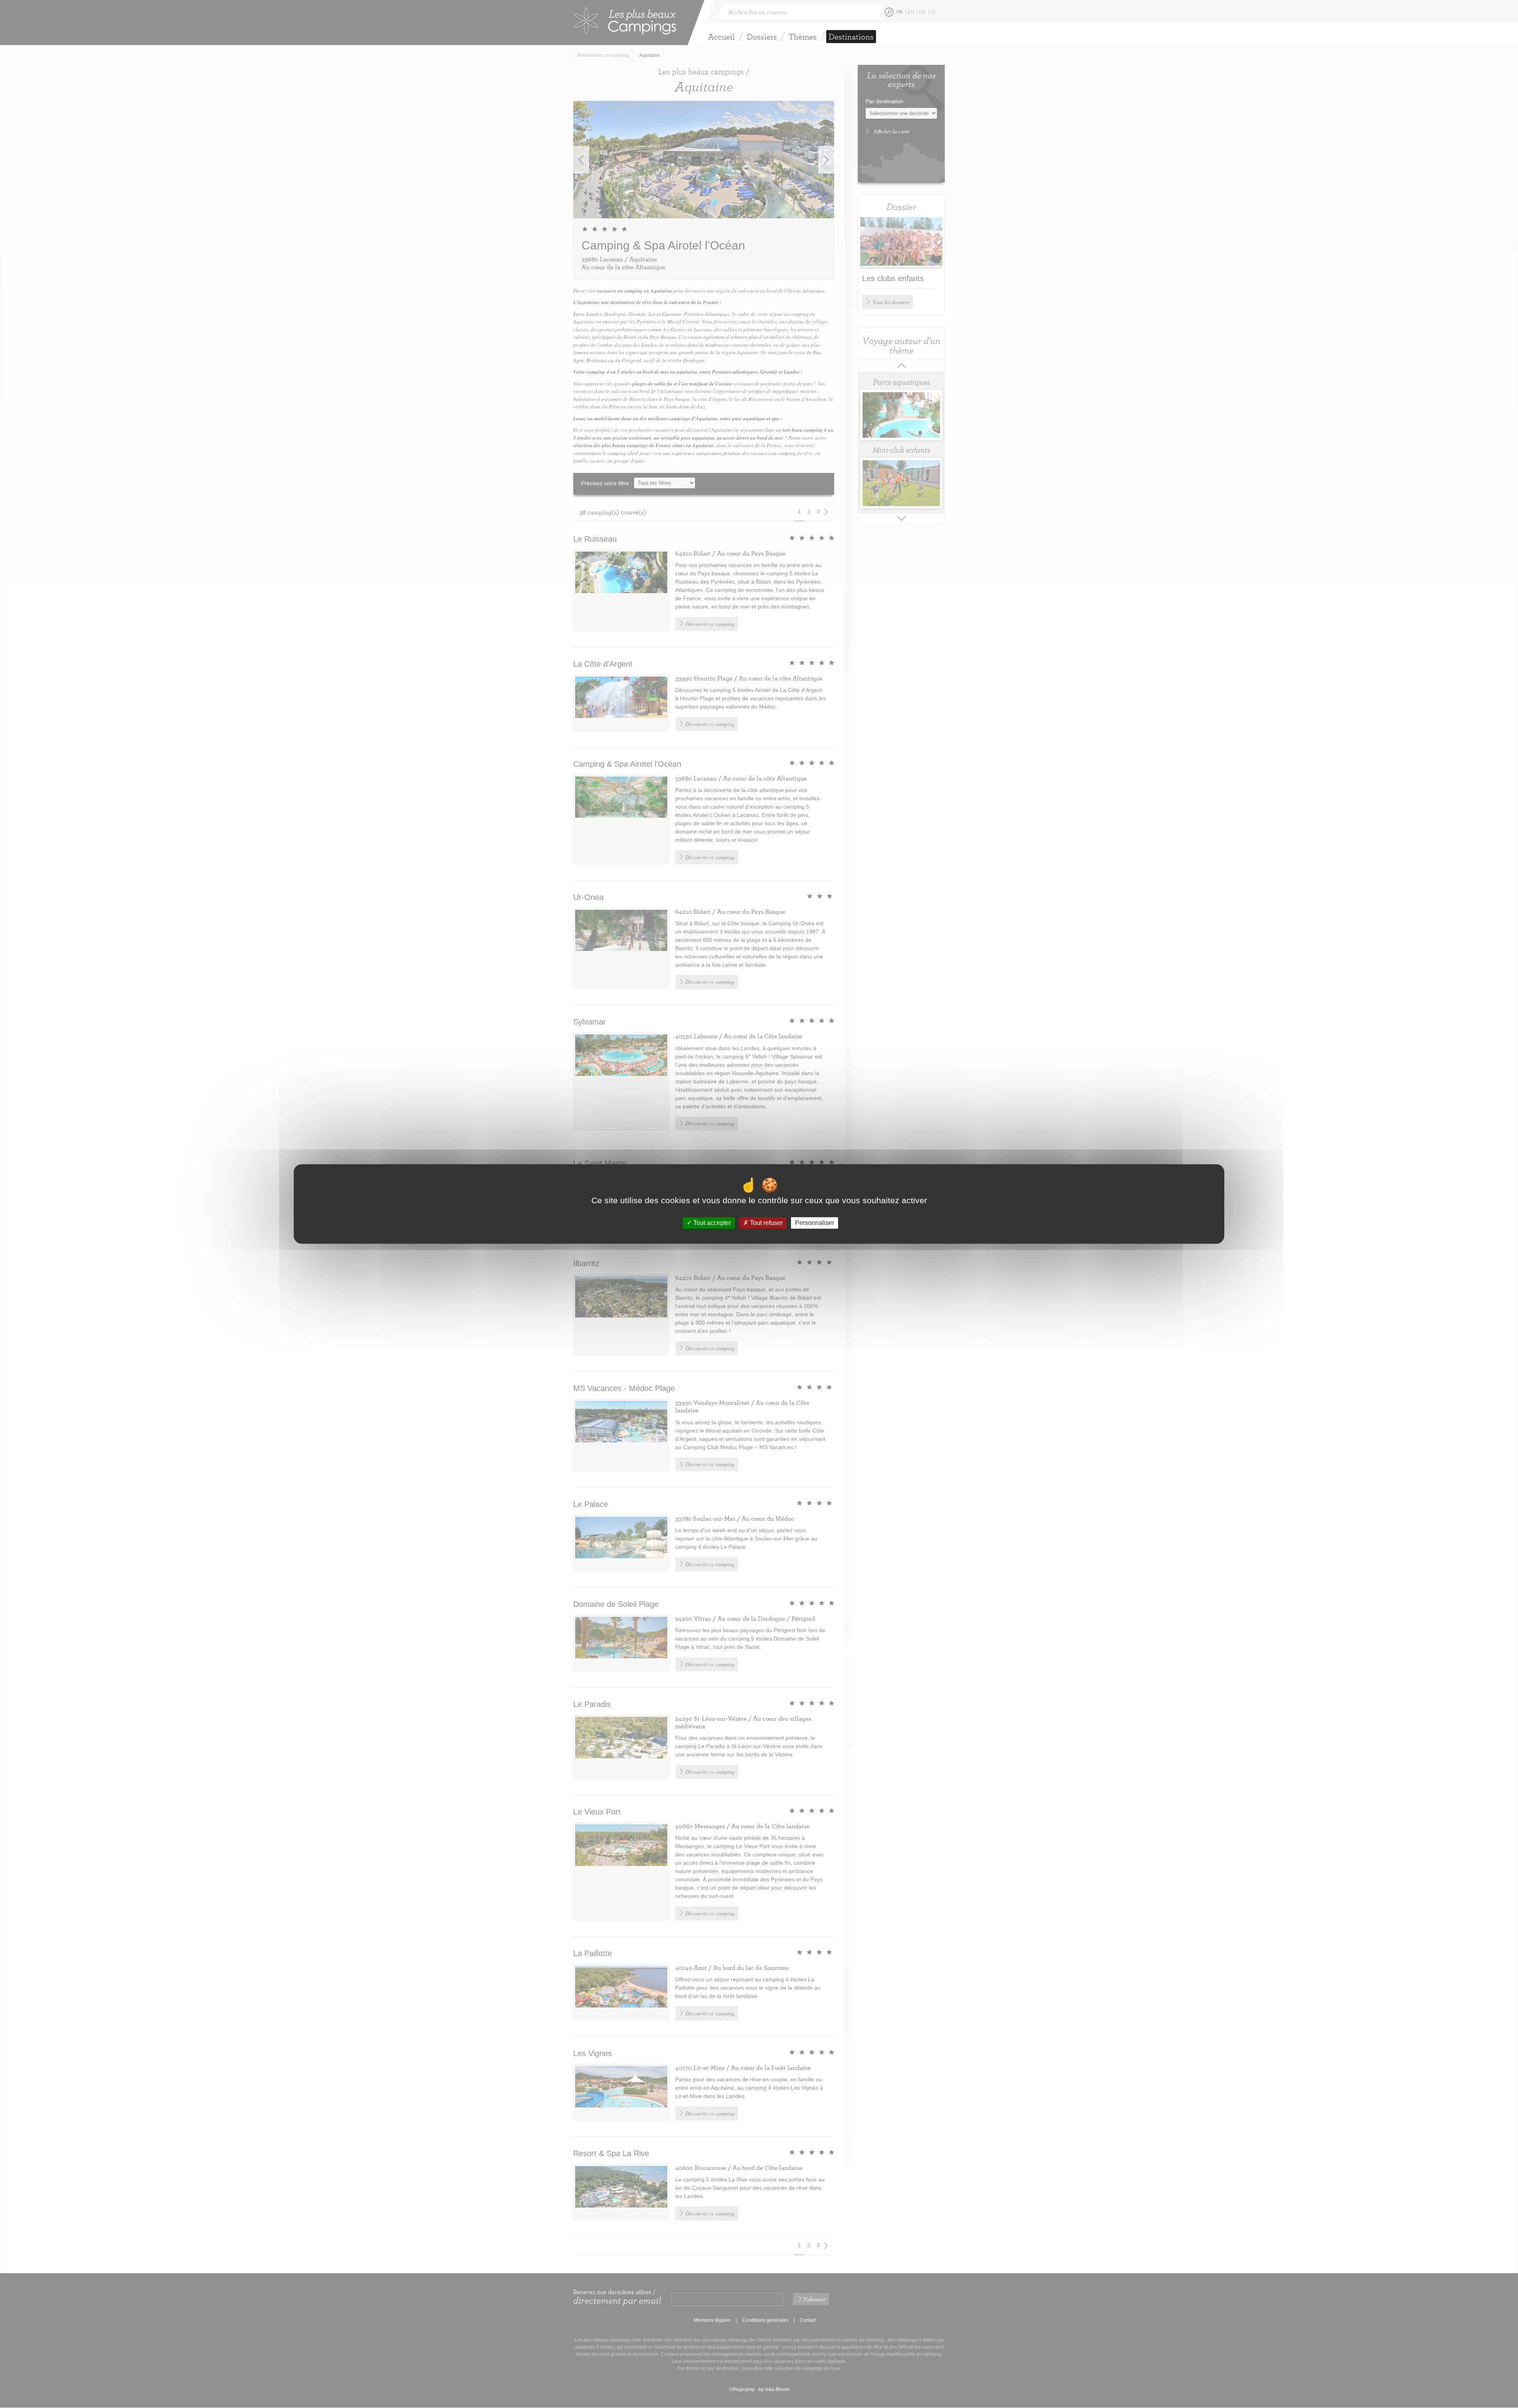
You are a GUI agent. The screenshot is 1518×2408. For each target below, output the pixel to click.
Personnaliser (815, 1223)
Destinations (851, 37)
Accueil (721, 37)
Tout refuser (766, 1223)
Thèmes (803, 37)
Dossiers (762, 37)
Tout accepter (711, 1223)
